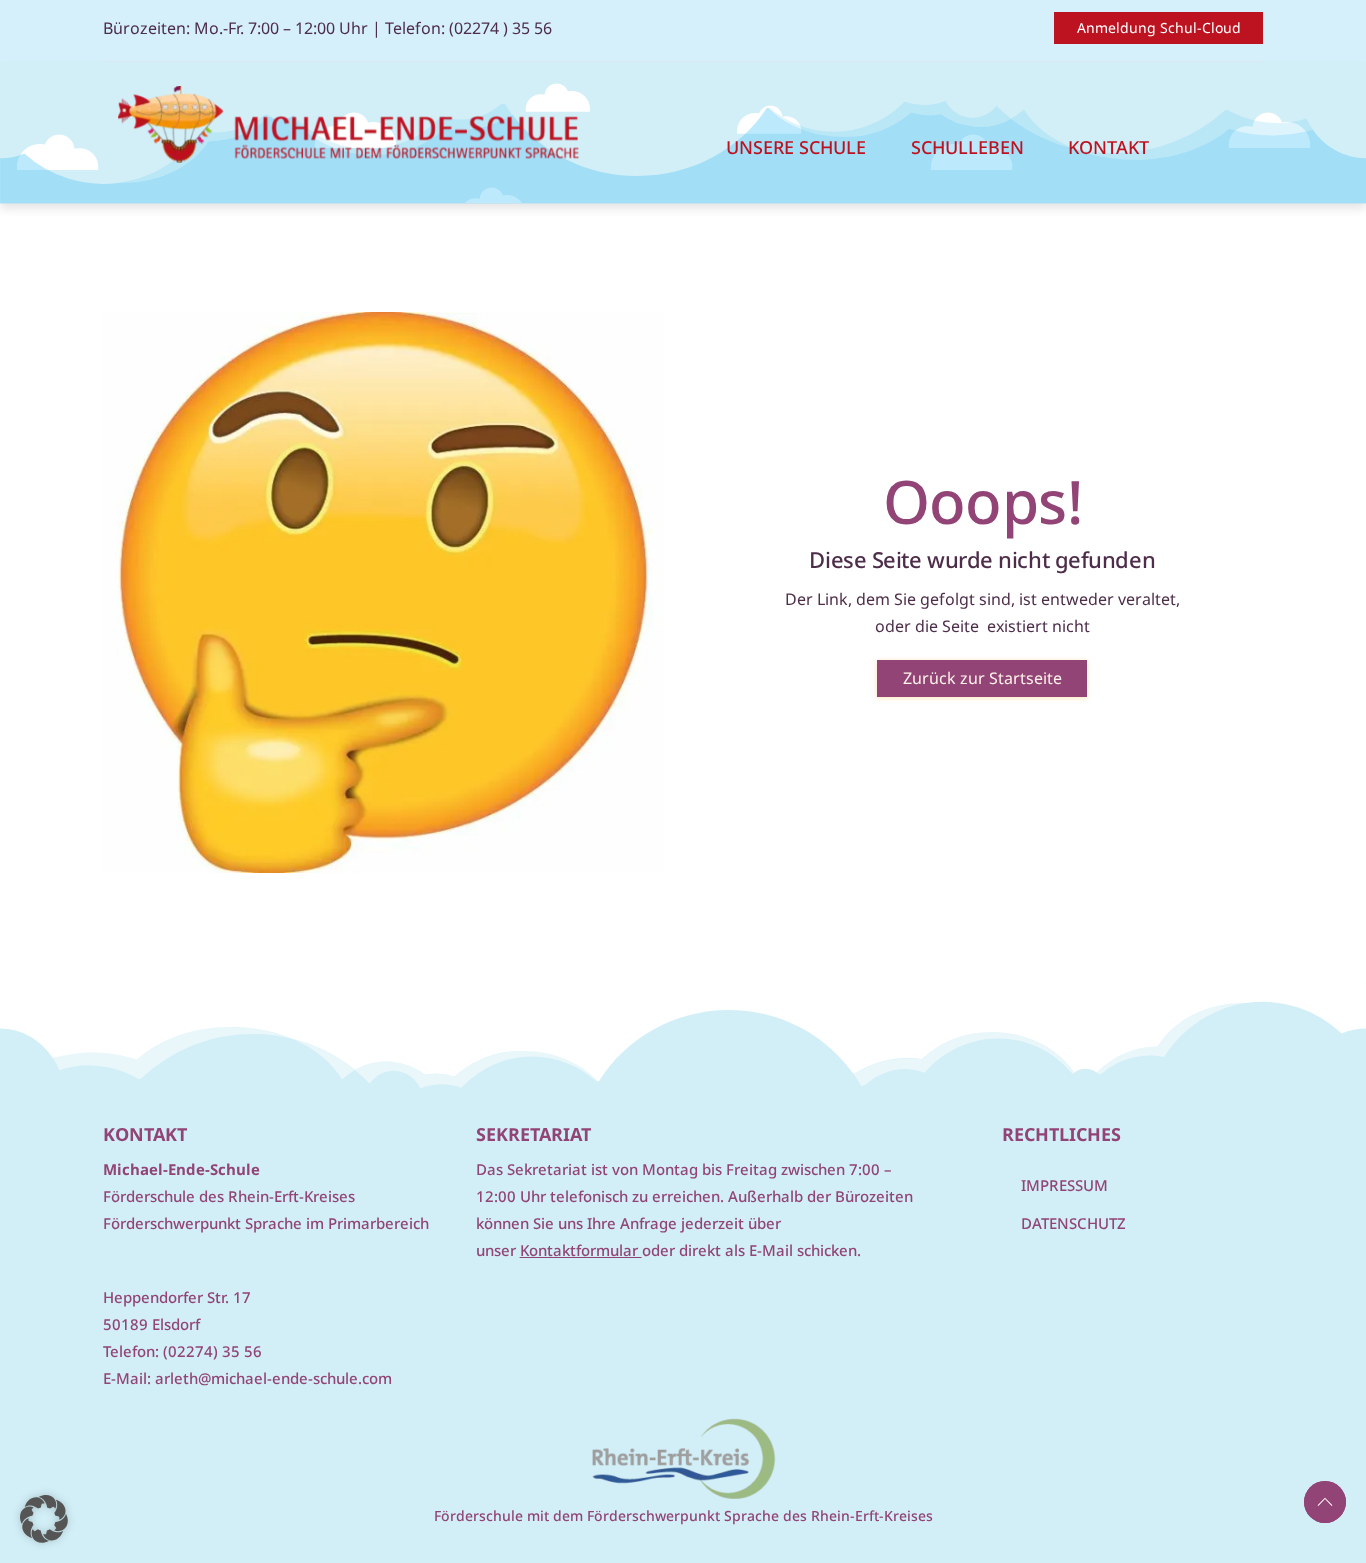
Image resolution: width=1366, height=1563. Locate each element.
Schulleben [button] (967, 147)
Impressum (1064, 1185)
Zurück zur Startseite (982, 678)
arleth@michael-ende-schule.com (273, 1378)
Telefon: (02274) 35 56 (182, 1351)
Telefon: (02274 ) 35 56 (468, 28)
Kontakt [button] (1108, 147)
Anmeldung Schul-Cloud (1159, 27)
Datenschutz (1073, 1223)
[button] (44, 1519)
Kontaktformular (581, 1250)
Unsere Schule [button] (796, 147)
